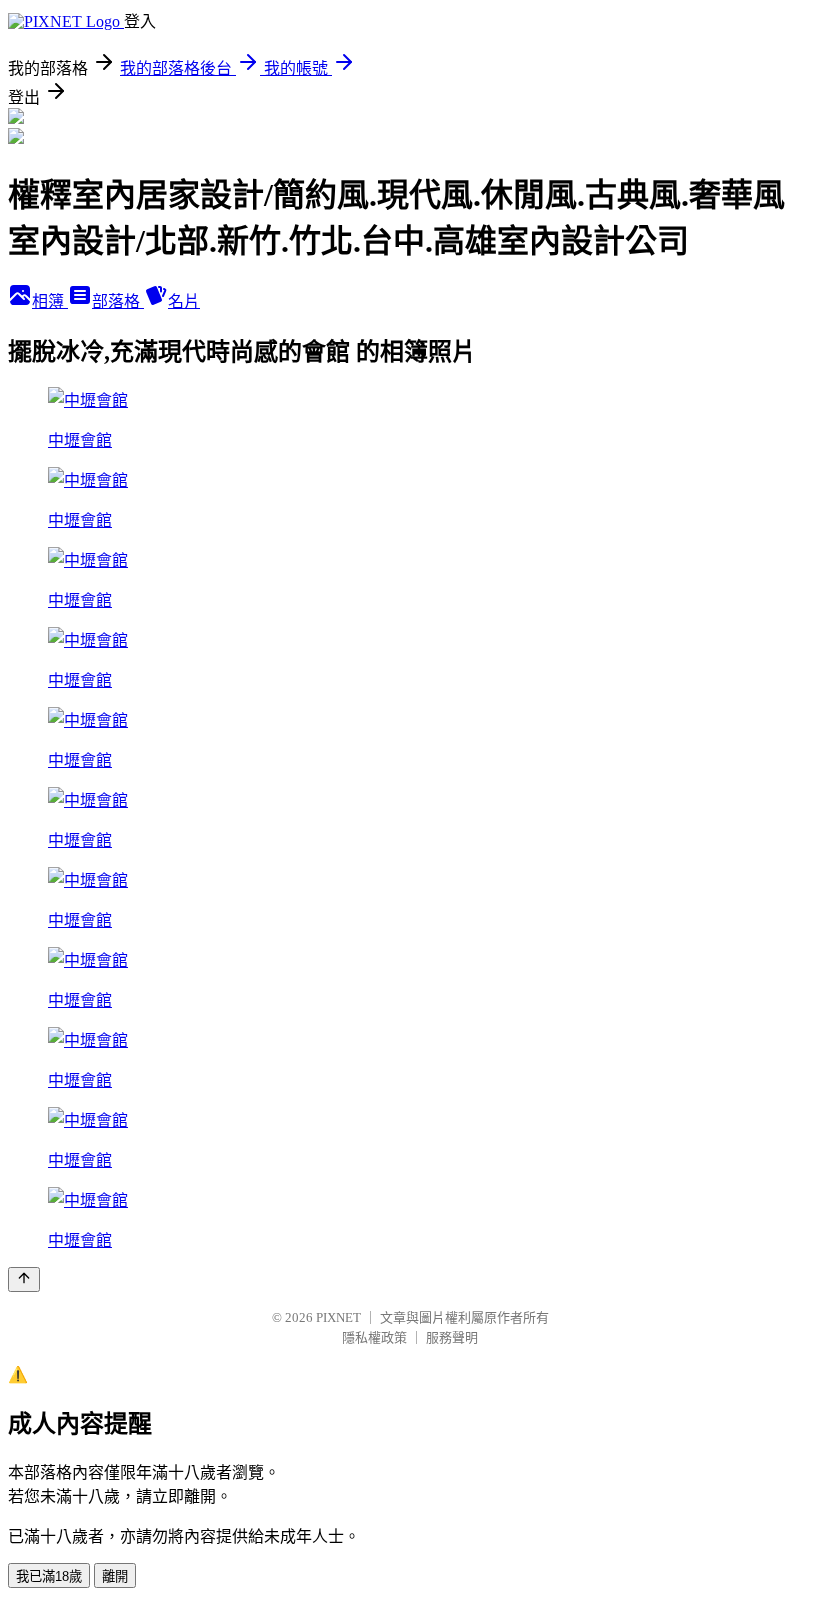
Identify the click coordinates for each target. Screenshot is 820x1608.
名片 (184, 301)
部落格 (118, 301)
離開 (115, 1576)
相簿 (50, 301)
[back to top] (24, 1279)
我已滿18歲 (49, 1576)
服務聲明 (452, 1337)
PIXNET (338, 1317)
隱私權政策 (374, 1337)
